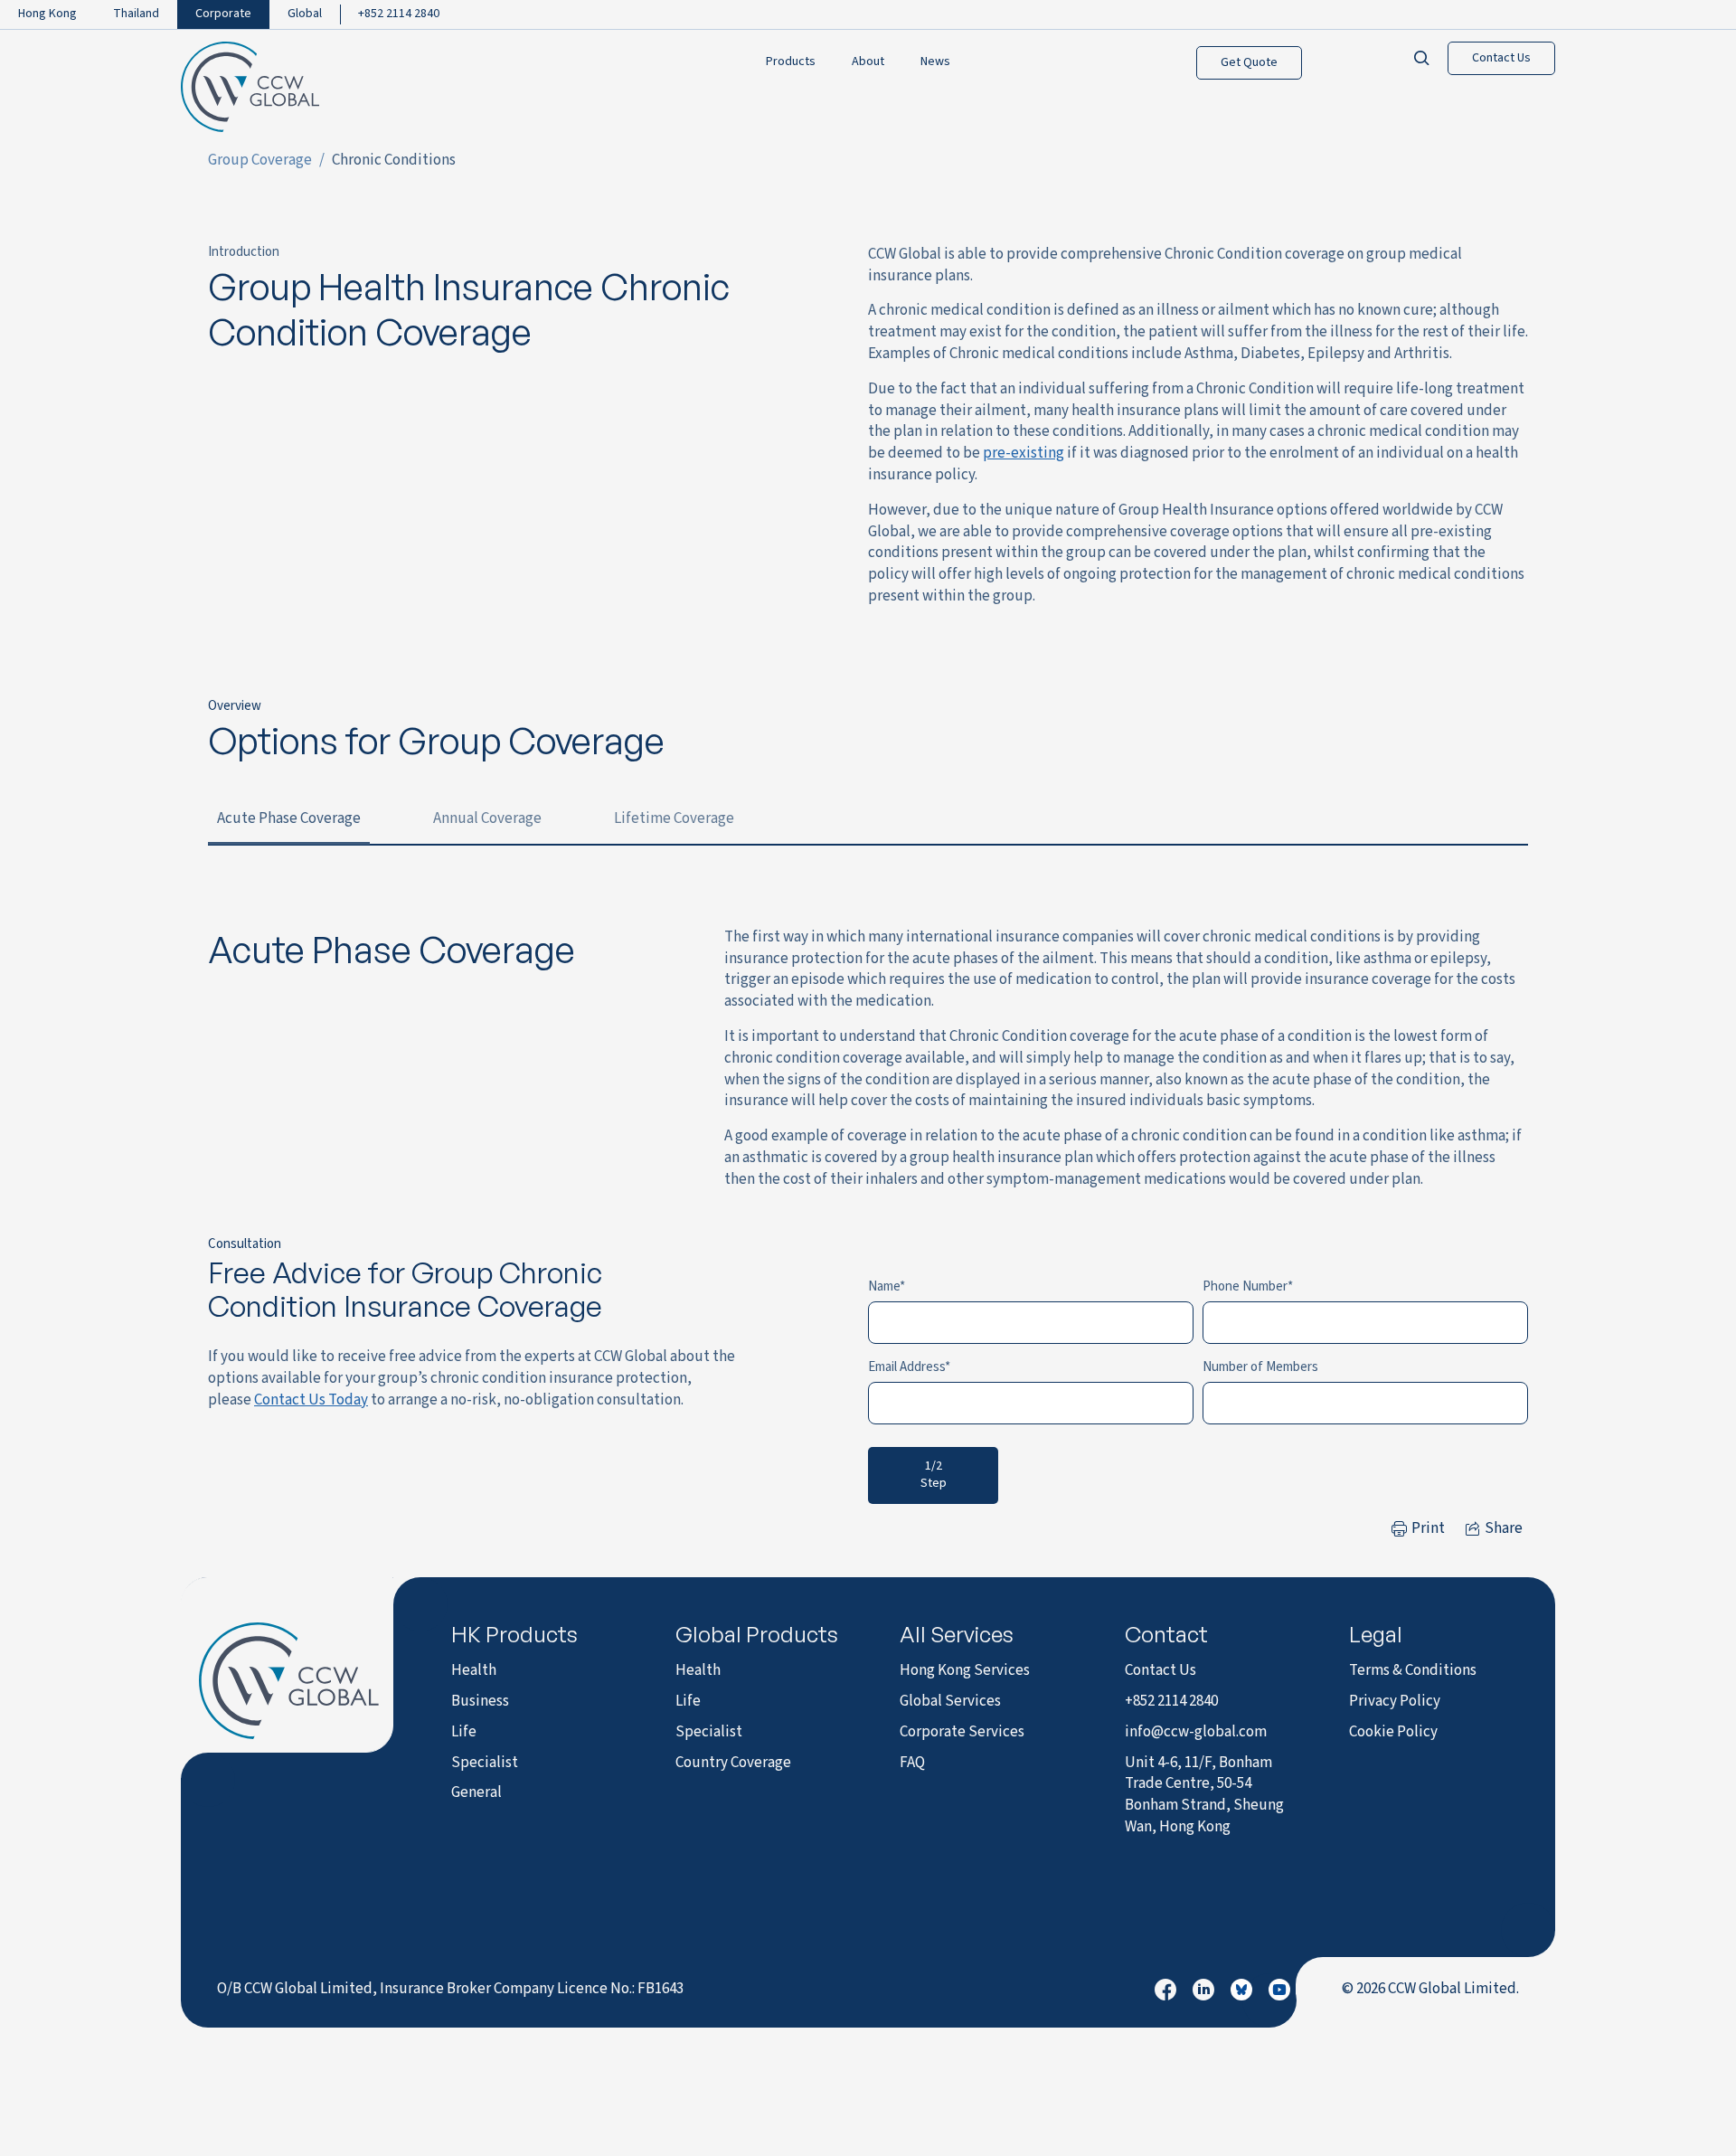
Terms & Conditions (1413, 1670)
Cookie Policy (1393, 1732)
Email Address (906, 1367)
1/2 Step (934, 1475)
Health (474, 1670)
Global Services (950, 1701)
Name (884, 1286)
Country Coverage (733, 1763)
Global (305, 14)
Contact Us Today (311, 1400)
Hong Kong (47, 14)
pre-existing (1024, 453)
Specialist (485, 1763)
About (868, 62)
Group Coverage (260, 160)
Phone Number (1245, 1286)
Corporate (223, 14)
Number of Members (1260, 1367)
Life (464, 1732)
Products (791, 62)
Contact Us (1501, 58)
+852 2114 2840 (399, 14)
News (935, 62)
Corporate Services (962, 1732)
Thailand (136, 14)
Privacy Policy (1395, 1701)
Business (480, 1701)
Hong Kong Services (965, 1670)
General (476, 1792)
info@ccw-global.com (1196, 1732)
